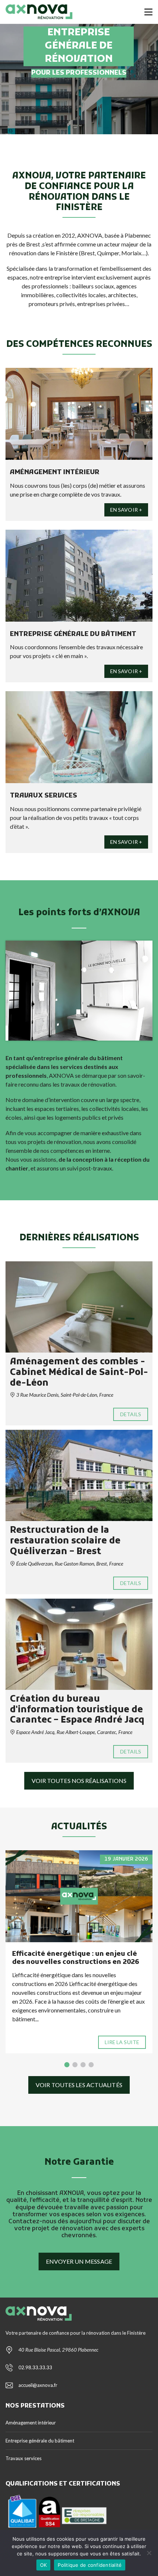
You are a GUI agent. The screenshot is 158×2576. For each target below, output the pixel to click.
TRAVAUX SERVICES (44, 796)
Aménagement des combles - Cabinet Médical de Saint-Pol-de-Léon (79, 1373)
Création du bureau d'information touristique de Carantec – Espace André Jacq (77, 1710)
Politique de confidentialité (90, 2565)
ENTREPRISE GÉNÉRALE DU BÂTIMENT (73, 634)
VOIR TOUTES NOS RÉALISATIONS (79, 1781)
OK (44, 2565)
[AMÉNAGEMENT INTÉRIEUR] (79, 414)
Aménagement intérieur (31, 2423)
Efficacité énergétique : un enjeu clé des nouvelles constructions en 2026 (76, 1958)
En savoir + (126, 510)
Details (131, 1414)
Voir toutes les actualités (79, 2085)
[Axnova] (36, 12)
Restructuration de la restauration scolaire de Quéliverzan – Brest (65, 1541)
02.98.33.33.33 (35, 2367)
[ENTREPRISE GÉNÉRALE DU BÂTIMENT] (79, 576)
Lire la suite (122, 2042)
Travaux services (24, 2458)
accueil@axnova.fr (38, 2385)
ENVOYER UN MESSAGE (79, 2261)
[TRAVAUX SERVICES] (79, 737)
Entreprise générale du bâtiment (40, 2441)
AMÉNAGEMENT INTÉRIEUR (55, 472)
